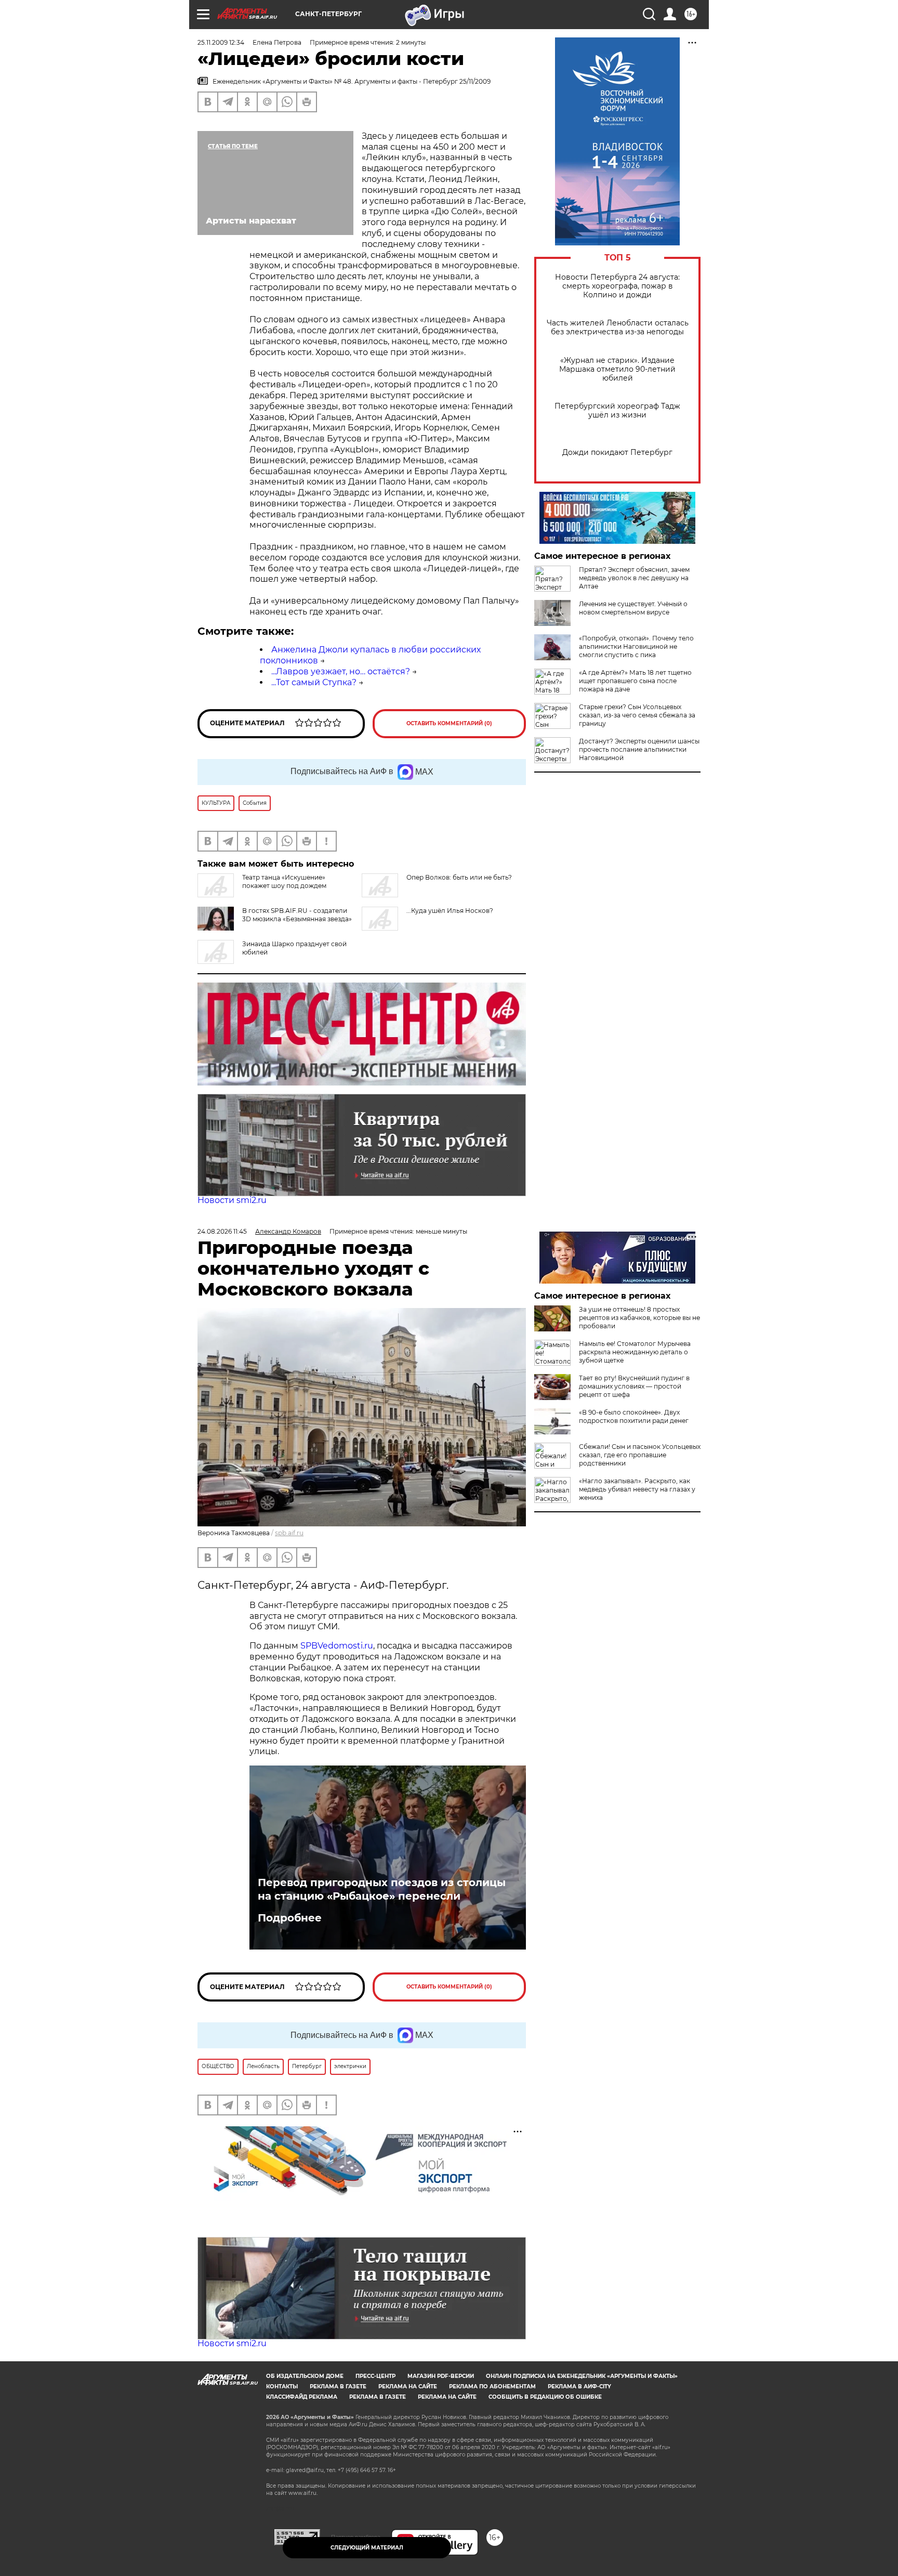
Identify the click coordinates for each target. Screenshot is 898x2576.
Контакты (282, 2387)
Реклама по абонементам (492, 2387)
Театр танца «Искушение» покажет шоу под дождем (284, 881)
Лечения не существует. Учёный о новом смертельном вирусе (633, 608)
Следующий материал (367, 2548)
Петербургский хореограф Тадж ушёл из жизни (617, 411)
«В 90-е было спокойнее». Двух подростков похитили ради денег (634, 1416)
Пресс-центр (375, 2376)
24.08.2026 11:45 (222, 1231)
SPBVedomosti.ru (337, 1646)
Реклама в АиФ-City (579, 2387)
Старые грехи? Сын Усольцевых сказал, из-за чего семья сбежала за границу (637, 715)
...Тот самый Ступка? (314, 682)
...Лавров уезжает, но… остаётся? (341, 671)
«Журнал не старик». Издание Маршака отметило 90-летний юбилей (617, 369)
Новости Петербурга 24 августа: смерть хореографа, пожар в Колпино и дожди (617, 286)
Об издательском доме (305, 2376)
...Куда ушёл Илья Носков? (450, 911)
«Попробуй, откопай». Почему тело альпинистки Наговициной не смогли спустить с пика (636, 646)
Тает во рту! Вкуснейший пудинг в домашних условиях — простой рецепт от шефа (634, 1386)
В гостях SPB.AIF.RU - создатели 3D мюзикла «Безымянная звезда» (297, 915)
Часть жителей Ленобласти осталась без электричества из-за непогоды (618, 328)
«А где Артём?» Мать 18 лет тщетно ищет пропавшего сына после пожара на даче (635, 681)
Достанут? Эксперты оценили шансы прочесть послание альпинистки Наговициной (639, 749)
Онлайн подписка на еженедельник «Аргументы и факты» (582, 2376)
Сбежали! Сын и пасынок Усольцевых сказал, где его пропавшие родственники (640, 1455)
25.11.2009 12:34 (221, 42)
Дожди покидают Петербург (617, 453)
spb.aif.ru (289, 1533)
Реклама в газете (338, 2387)
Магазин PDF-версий (441, 2376)
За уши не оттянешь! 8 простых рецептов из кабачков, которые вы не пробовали (639, 1318)
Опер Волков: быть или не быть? (459, 877)
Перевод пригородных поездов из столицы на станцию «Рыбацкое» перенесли (382, 1889)
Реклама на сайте (408, 2387)
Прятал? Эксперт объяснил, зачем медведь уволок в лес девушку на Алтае (634, 578)
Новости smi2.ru (232, 1200)
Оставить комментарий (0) (449, 723)
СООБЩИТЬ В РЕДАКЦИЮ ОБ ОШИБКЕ (545, 2397)
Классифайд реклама (302, 2397)
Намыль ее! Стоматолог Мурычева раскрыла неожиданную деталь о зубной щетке (635, 1352)
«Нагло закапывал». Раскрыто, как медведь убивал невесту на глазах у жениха (637, 1489)
